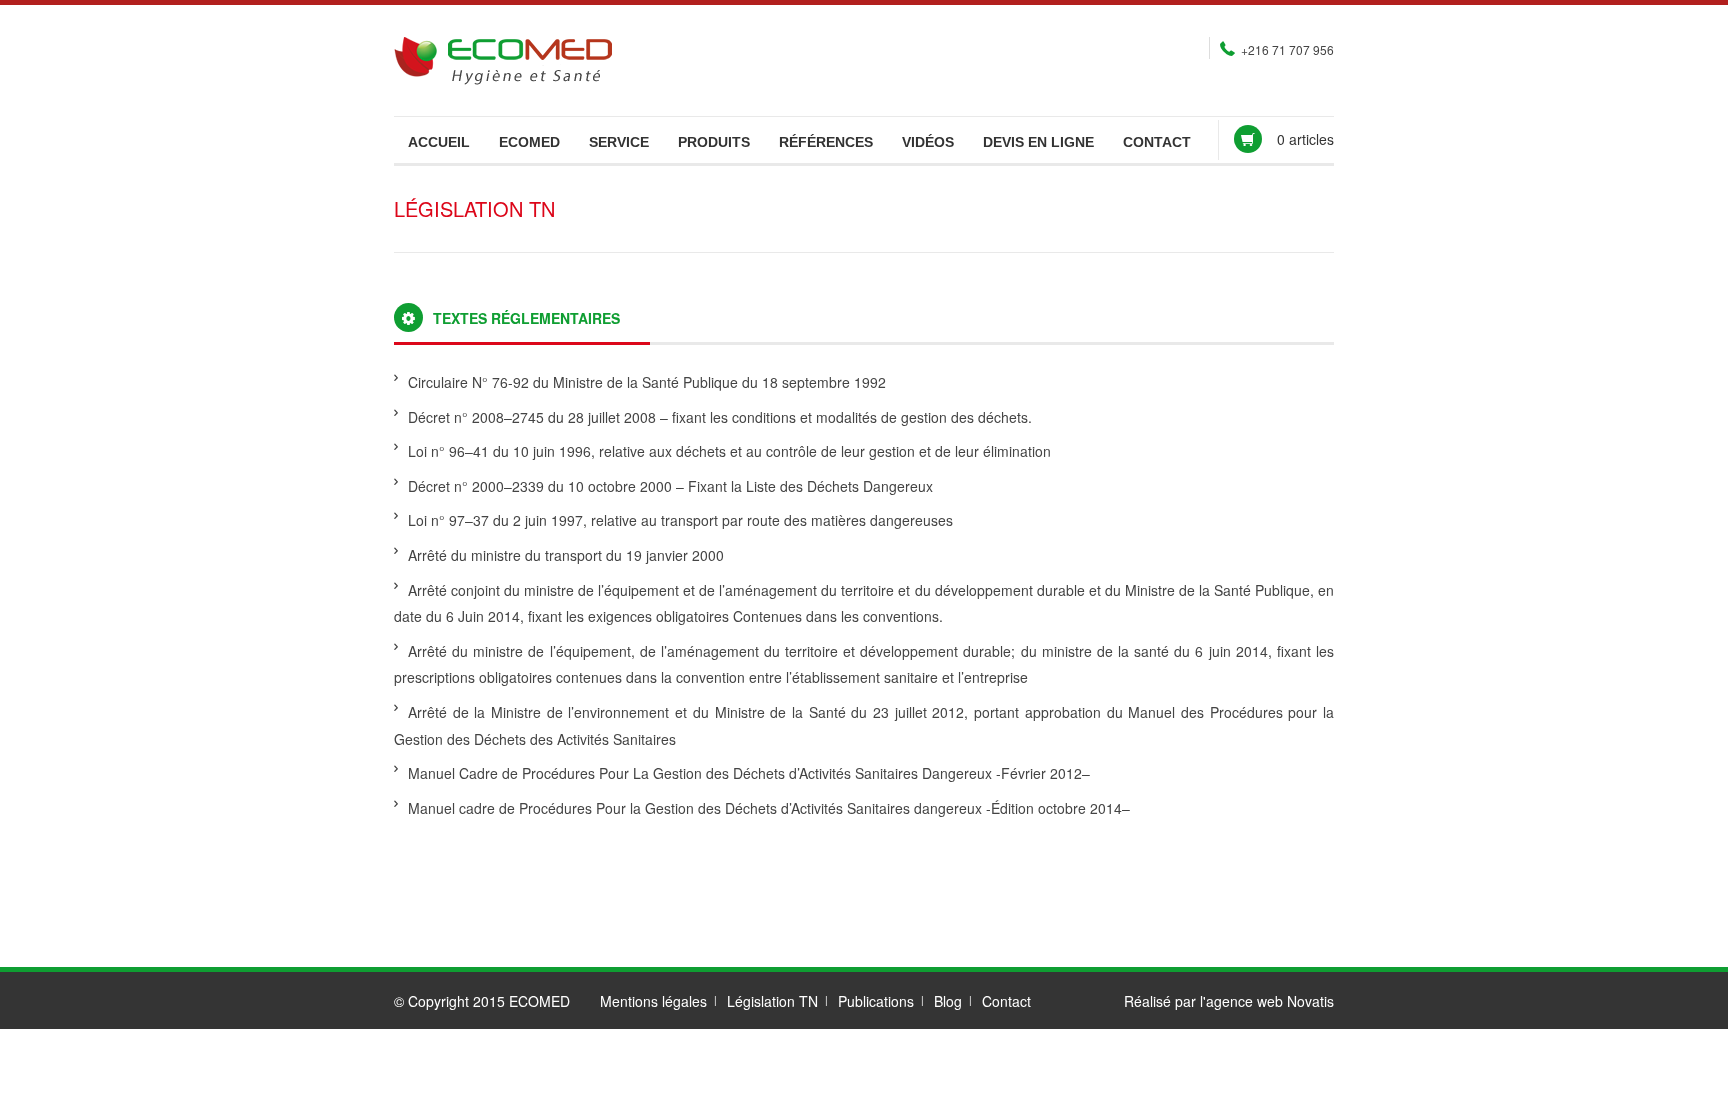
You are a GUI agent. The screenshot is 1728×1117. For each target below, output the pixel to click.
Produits (714, 142)
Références (826, 142)
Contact (1157, 142)
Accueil (439, 142)
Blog (948, 1001)
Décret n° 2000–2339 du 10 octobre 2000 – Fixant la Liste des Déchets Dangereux (670, 486)
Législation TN (772, 1001)
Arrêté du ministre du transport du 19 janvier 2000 (566, 555)
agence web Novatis (1270, 1001)
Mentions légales (653, 1001)
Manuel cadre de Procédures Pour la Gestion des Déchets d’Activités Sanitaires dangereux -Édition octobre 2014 (765, 808)
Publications (876, 1001)
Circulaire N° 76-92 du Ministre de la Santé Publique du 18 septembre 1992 (647, 382)
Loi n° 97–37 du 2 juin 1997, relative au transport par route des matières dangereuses (680, 520)
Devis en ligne (1038, 142)
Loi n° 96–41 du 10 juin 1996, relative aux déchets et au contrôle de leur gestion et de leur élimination (729, 451)
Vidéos (928, 142)
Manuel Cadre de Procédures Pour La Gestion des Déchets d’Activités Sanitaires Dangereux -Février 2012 (745, 773)
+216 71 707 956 (1287, 49)
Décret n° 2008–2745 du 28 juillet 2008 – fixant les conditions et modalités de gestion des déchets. (720, 417)
